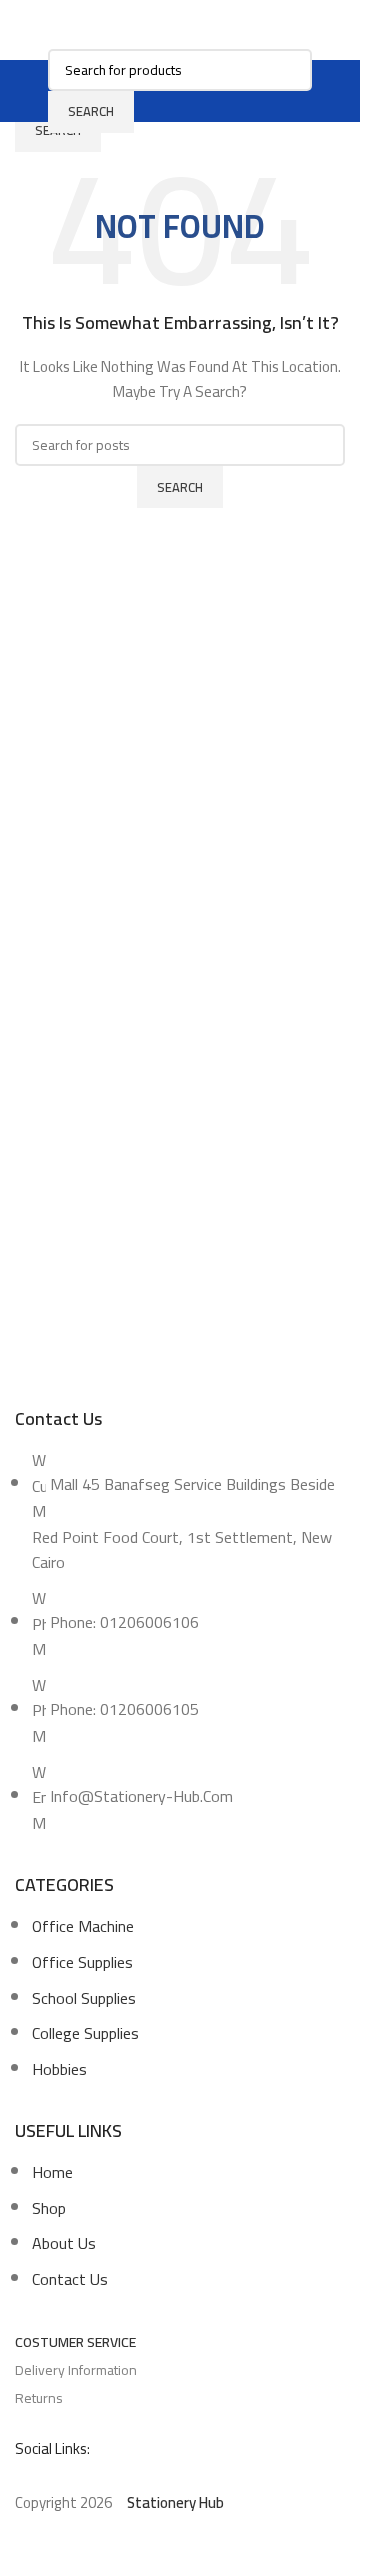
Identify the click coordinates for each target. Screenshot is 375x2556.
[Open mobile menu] (36, 91)
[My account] (324, 91)
